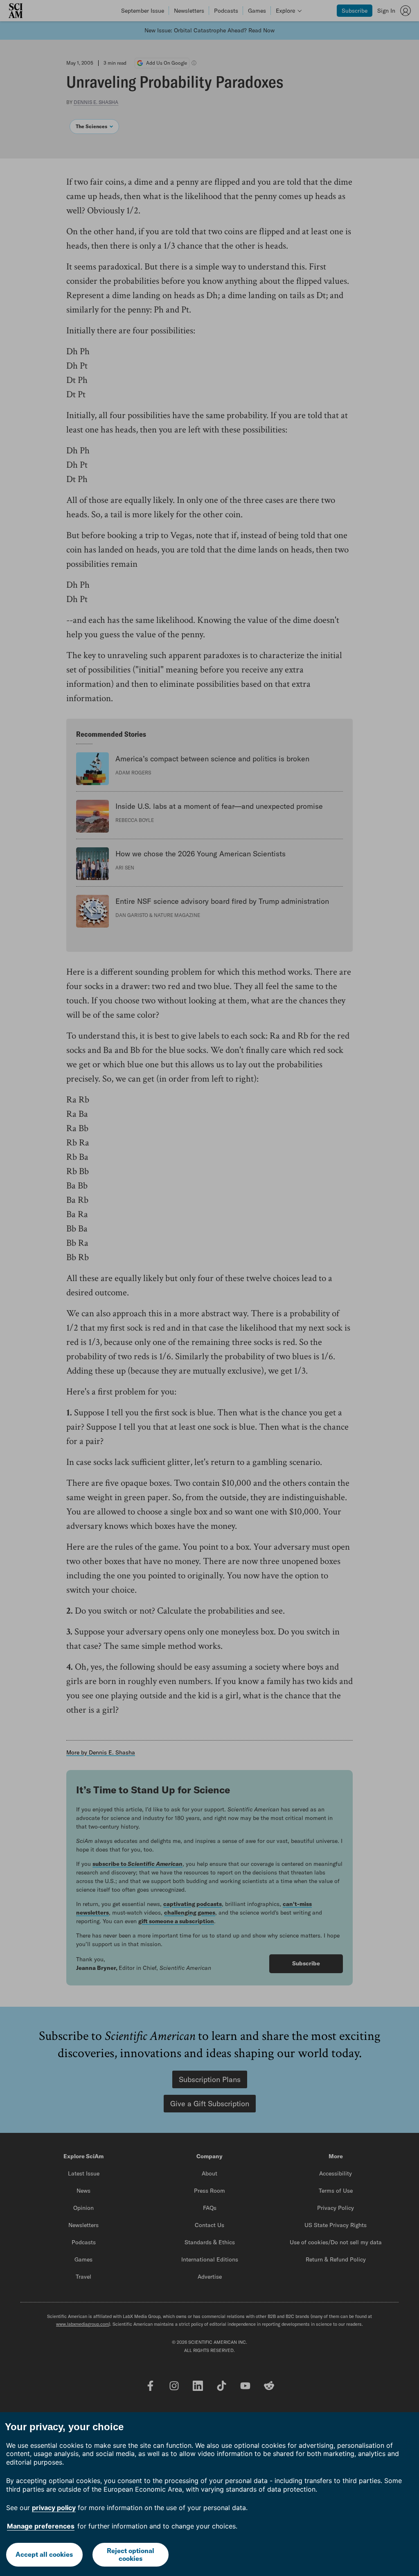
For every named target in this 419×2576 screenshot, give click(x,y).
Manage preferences (41, 2526)
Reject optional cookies (131, 2554)
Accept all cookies (44, 2554)
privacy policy (54, 2508)
